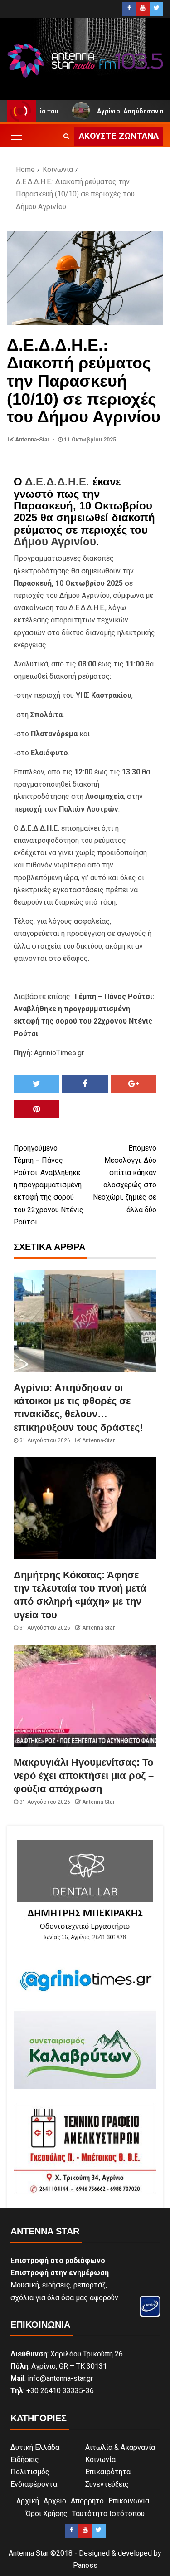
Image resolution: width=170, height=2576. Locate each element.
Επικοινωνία (129, 2501)
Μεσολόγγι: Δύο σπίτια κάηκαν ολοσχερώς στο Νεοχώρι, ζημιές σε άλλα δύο (125, 1179)
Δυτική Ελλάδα (35, 2447)
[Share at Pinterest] (36, 1109)
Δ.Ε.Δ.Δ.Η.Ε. (57, 482)
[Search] (66, 136)
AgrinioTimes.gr (59, 1053)
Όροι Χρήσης (47, 2514)
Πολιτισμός (30, 2472)
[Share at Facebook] (85, 1084)
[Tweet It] (36, 1084)
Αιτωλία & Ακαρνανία (120, 2447)
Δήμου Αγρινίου (55, 541)
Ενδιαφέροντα (34, 2484)
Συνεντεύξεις (107, 2484)
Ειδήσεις (25, 2460)
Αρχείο (55, 2501)
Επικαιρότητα (108, 2472)
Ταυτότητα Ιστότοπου (108, 2514)
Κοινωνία (100, 2460)
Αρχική (28, 2501)
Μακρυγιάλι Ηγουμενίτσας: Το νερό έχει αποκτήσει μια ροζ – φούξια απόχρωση (84, 1776)
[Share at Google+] (134, 1084)
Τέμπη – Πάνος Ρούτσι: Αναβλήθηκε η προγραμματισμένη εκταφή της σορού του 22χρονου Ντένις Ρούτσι (49, 1185)
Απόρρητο (87, 2501)
